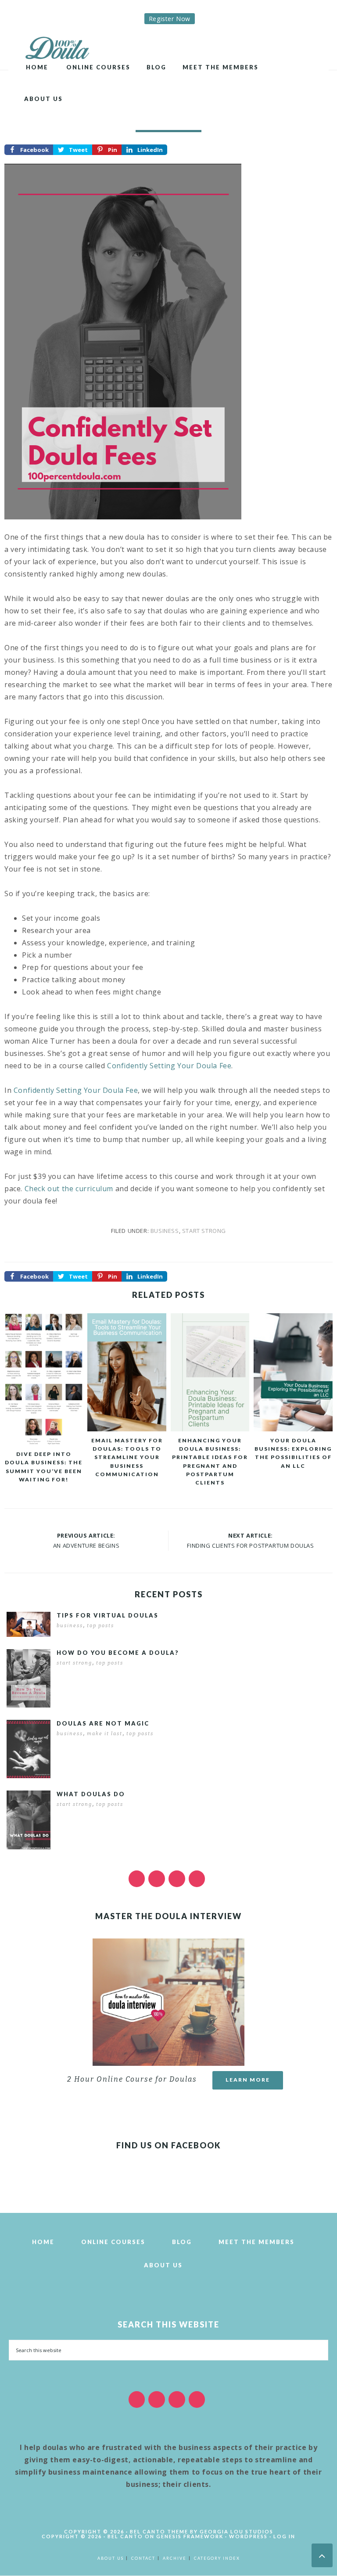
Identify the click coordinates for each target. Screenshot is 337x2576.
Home (43, 2242)
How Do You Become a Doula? (118, 1653)
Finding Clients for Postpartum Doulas (250, 1546)
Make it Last (105, 1734)
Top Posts (100, 1626)
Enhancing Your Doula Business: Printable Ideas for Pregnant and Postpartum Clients (210, 1461)
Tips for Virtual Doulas (108, 1615)
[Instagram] (177, 1879)
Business (165, 1231)
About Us (163, 2265)
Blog (182, 2242)
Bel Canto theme (159, 2531)
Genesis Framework (190, 2536)
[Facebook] (137, 1879)
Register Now (170, 19)
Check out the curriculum (69, 1189)
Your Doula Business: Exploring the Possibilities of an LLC (293, 1453)
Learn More (248, 2080)
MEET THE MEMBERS (256, 2242)
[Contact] (197, 1879)
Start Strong (204, 1231)
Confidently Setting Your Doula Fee (169, 1066)
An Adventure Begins (86, 1546)
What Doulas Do (91, 1794)
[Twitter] (157, 1879)
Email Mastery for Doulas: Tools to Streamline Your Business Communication (127, 1457)
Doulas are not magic (103, 1723)
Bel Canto (125, 2536)
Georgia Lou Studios (237, 2531)
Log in (284, 2536)
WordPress (248, 2536)
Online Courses (113, 2242)
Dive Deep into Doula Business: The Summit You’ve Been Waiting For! (44, 1467)
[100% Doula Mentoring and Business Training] (60, 46)
